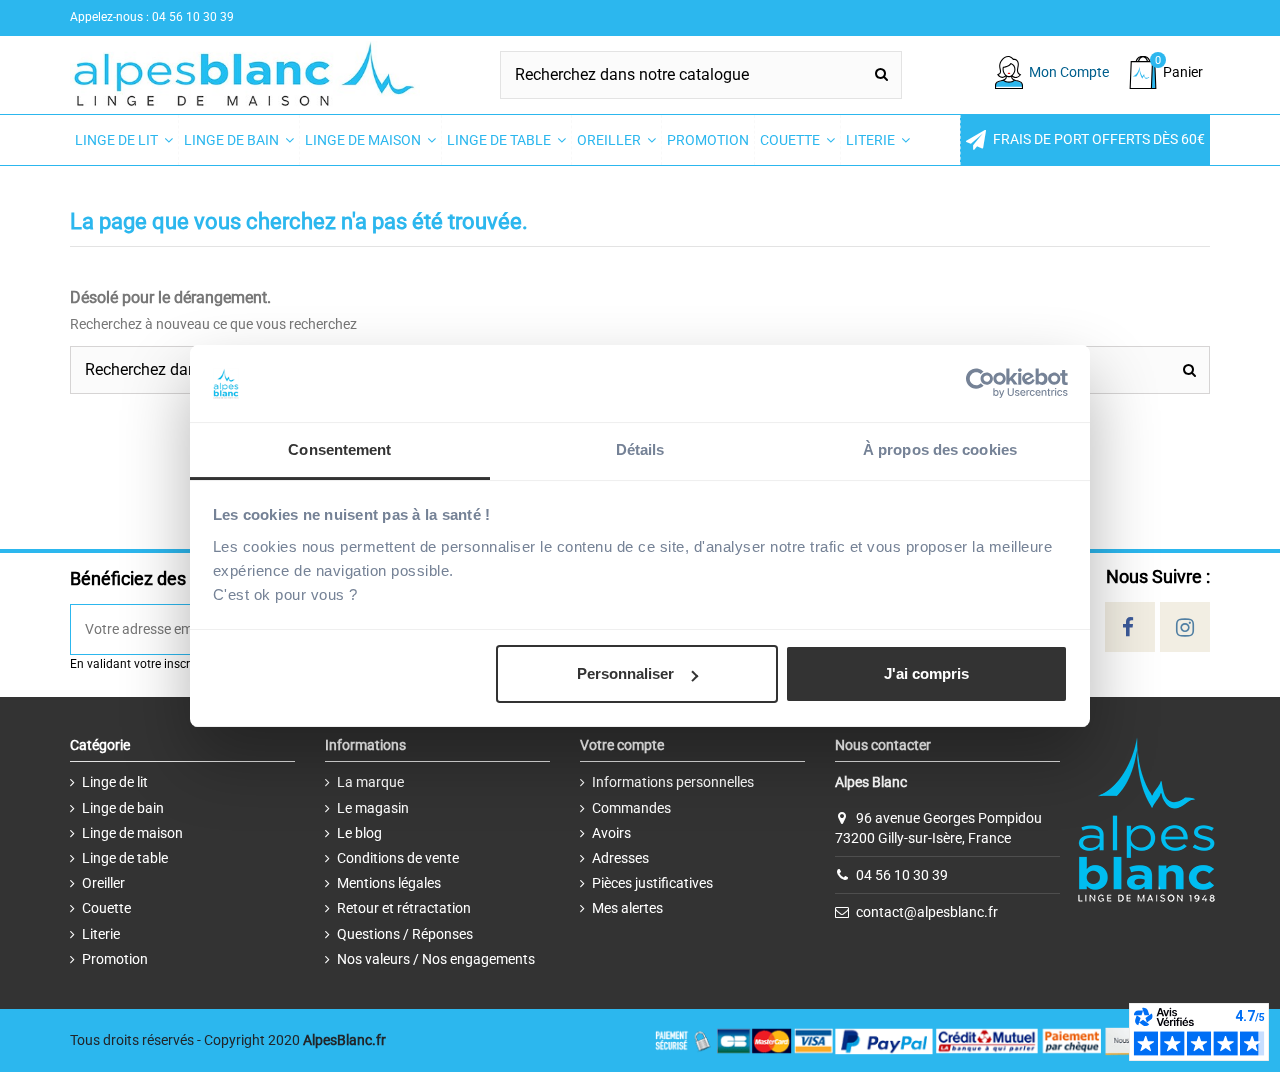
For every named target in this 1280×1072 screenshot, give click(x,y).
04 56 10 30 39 (902, 875)
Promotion (115, 959)
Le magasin (373, 808)
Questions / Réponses (405, 934)
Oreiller (103, 883)
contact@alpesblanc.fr (927, 912)
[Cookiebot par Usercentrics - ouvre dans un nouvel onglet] (980, 384)
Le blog (359, 833)
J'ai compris (926, 673)
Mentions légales (389, 883)
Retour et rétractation (404, 908)
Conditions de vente (398, 858)
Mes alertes (627, 908)
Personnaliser (625, 673)
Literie (101, 934)
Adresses (620, 858)
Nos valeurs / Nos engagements (436, 959)
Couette (106, 908)
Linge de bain (123, 808)
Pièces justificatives (652, 883)
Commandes (631, 808)
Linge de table (125, 858)
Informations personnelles (673, 782)
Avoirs (611, 833)
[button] (1085, 140)
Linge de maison (132, 833)
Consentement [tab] (339, 449)
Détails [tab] (640, 449)
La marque (370, 782)
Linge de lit (115, 782)
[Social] (1128, 628)
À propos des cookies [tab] (940, 449)
